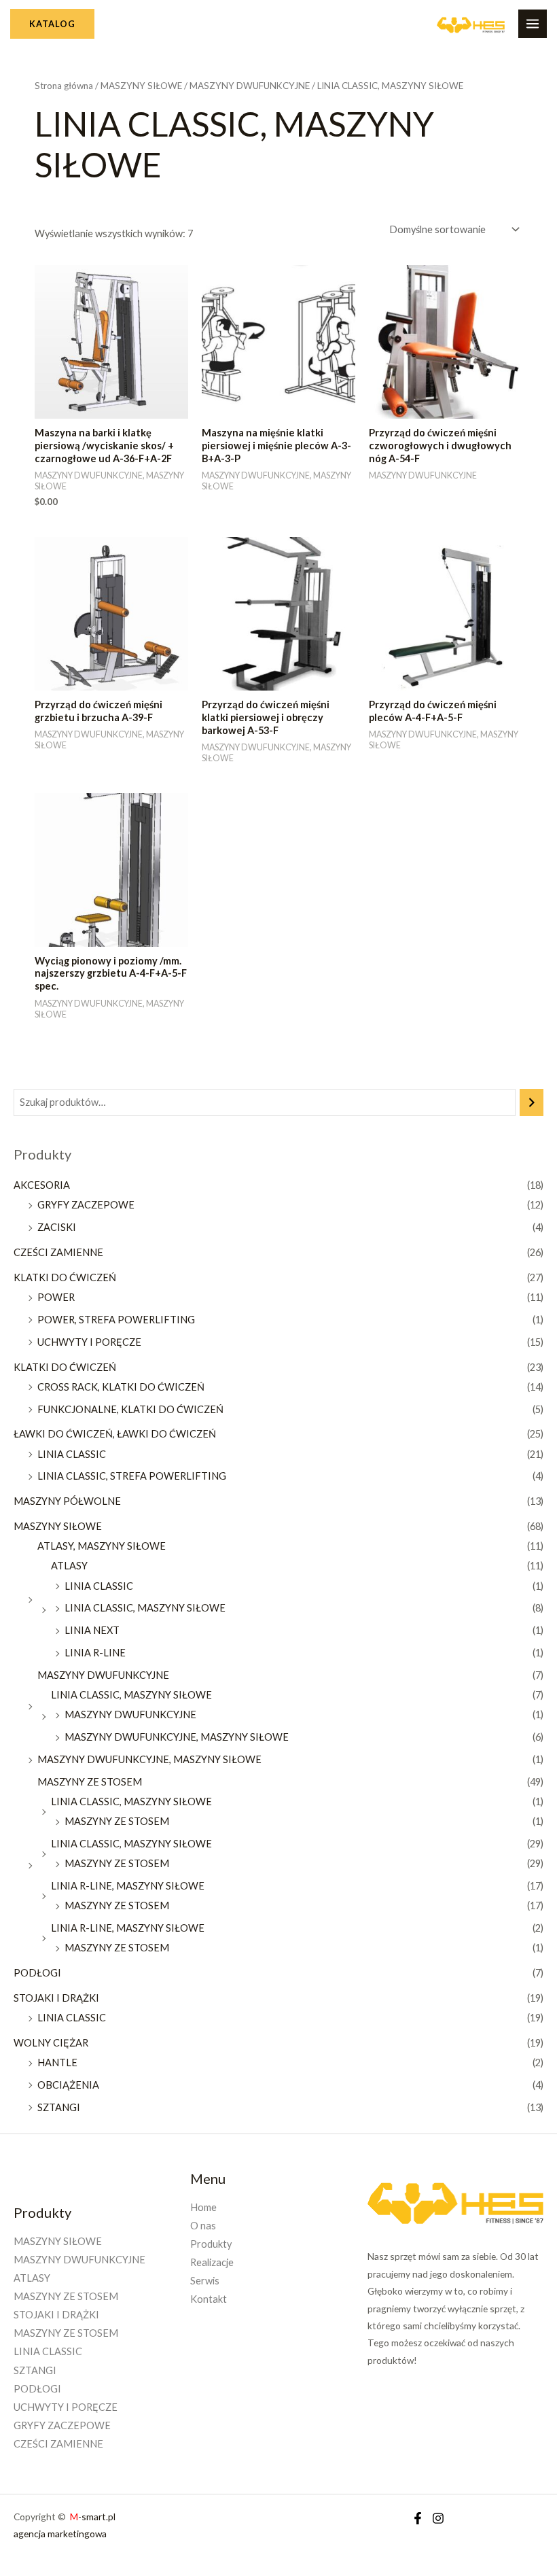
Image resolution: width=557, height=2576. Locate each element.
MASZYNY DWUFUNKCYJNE (103, 1675)
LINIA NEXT (92, 1630)
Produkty (211, 2244)
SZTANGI (59, 2107)
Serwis (205, 2281)
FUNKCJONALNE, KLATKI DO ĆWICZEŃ (130, 1409)
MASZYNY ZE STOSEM (90, 1782)
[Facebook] (418, 2518)
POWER (56, 1297)
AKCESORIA (42, 1185)
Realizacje (212, 2262)
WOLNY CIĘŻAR (51, 2043)
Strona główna (64, 86)
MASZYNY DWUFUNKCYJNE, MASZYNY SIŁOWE (177, 1737)
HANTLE (57, 2062)
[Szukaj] (532, 1102)
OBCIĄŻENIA (68, 2085)
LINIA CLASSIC (72, 1454)
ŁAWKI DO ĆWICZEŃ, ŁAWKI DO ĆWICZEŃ (115, 1434)
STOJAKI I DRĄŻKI (56, 1998)
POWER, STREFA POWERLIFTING (116, 1320)
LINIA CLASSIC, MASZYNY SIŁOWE (145, 1608)
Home (203, 2207)
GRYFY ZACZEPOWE (86, 1205)
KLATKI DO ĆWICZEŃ (65, 1277)
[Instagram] (438, 2518)
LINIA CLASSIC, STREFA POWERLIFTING (132, 1476)
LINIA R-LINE (95, 1653)
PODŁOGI (37, 1973)
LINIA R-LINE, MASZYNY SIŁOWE (128, 1886)
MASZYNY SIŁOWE (58, 1526)
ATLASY (69, 1566)
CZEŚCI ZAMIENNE (58, 1252)
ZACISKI (57, 1227)
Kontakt (209, 2299)
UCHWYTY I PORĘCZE (89, 1342)
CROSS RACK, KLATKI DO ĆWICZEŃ (121, 1387)
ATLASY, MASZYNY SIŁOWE (102, 1546)
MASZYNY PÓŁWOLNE (67, 1501)
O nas (203, 2226)
